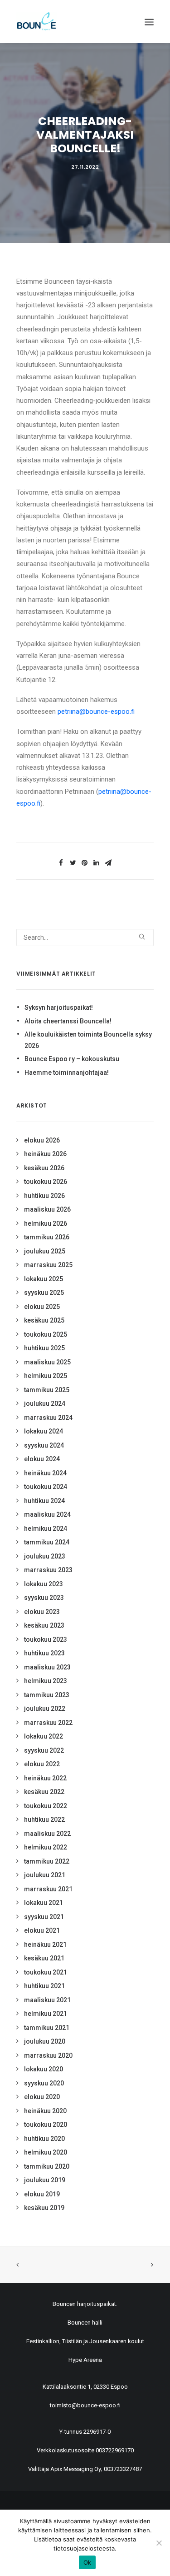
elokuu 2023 (42, 1612)
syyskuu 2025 (44, 1293)
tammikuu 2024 (47, 1542)
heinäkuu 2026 (45, 1154)
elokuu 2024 (42, 1459)
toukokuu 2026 (46, 1182)
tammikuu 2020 (47, 2166)
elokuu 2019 (42, 2194)
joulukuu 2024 (45, 1403)
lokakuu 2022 (44, 1736)
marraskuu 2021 (48, 1889)
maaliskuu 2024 (47, 1514)
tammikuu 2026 (47, 1237)
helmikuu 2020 (46, 2152)
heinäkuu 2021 (45, 1945)
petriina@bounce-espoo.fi (96, 712)
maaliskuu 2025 (47, 1362)
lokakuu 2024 (44, 1431)
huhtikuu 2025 (44, 1348)
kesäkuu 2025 (44, 1320)
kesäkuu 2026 (44, 1168)
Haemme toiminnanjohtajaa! (67, 1072)
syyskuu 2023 (44, 1598)
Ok (87, 2562)
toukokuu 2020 (46, 2125)
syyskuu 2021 (44, 1917)
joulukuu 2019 (45, 2180)
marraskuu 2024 (48, 1418)
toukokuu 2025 (46, 1334)
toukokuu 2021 (46, 1972)
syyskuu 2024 (44, 1445)
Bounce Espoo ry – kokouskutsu (72, 1059)
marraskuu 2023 (48, 1570)
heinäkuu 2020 (45, 2111)
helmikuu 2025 (46, 1376)
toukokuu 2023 (46, 1639)
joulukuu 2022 (45, 1709)
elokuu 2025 (42, 1307)
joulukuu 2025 (45, 1251)
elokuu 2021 (42, 1930)
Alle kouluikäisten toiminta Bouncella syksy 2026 (88, 1040)
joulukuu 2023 (45, 1556)
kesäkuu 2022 (44, 1792)
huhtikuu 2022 (44, 1819)
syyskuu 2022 (44, 1750)
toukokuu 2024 (46, 1487)
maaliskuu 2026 (47, 1209)
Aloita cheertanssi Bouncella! (68, 1021)
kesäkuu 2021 (44, 1958)
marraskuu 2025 (48, 1265)
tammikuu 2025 (47, 1390)
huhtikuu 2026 (44, 1196)
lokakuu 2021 (44, 1903)
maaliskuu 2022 (47, 1834)
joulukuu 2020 (45, 2041)
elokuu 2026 (42, 1140)
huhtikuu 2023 (44, 1653)
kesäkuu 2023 (44, 1625)
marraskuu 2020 (48, 2055)
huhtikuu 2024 (44, 1501)
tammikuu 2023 (47, 1695)
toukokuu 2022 (46, 1806)
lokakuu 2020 (44, 2069)
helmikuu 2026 (46, 1223)
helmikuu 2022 (46, 1847)
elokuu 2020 (42, 2097)
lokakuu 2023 (44, 1584)
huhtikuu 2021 (44, 1986)
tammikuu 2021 (47, 2028)
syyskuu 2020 (44, 2083)
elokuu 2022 (42, 1764)
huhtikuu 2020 (44, 2139)
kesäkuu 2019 (44, 2208)
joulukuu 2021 (45, 1875)
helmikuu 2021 (46, 2014)
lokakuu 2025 (44, 1279)
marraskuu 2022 (48, 1723)
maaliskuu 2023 (47, 1667)
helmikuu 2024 (46, 1529)
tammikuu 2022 (47, 1861)
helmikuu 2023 (46, 1681)
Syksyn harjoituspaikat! (59, 1007)
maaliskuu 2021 (47, 2000)
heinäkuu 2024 (45, 1473)
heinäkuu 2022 (45, 1778)
